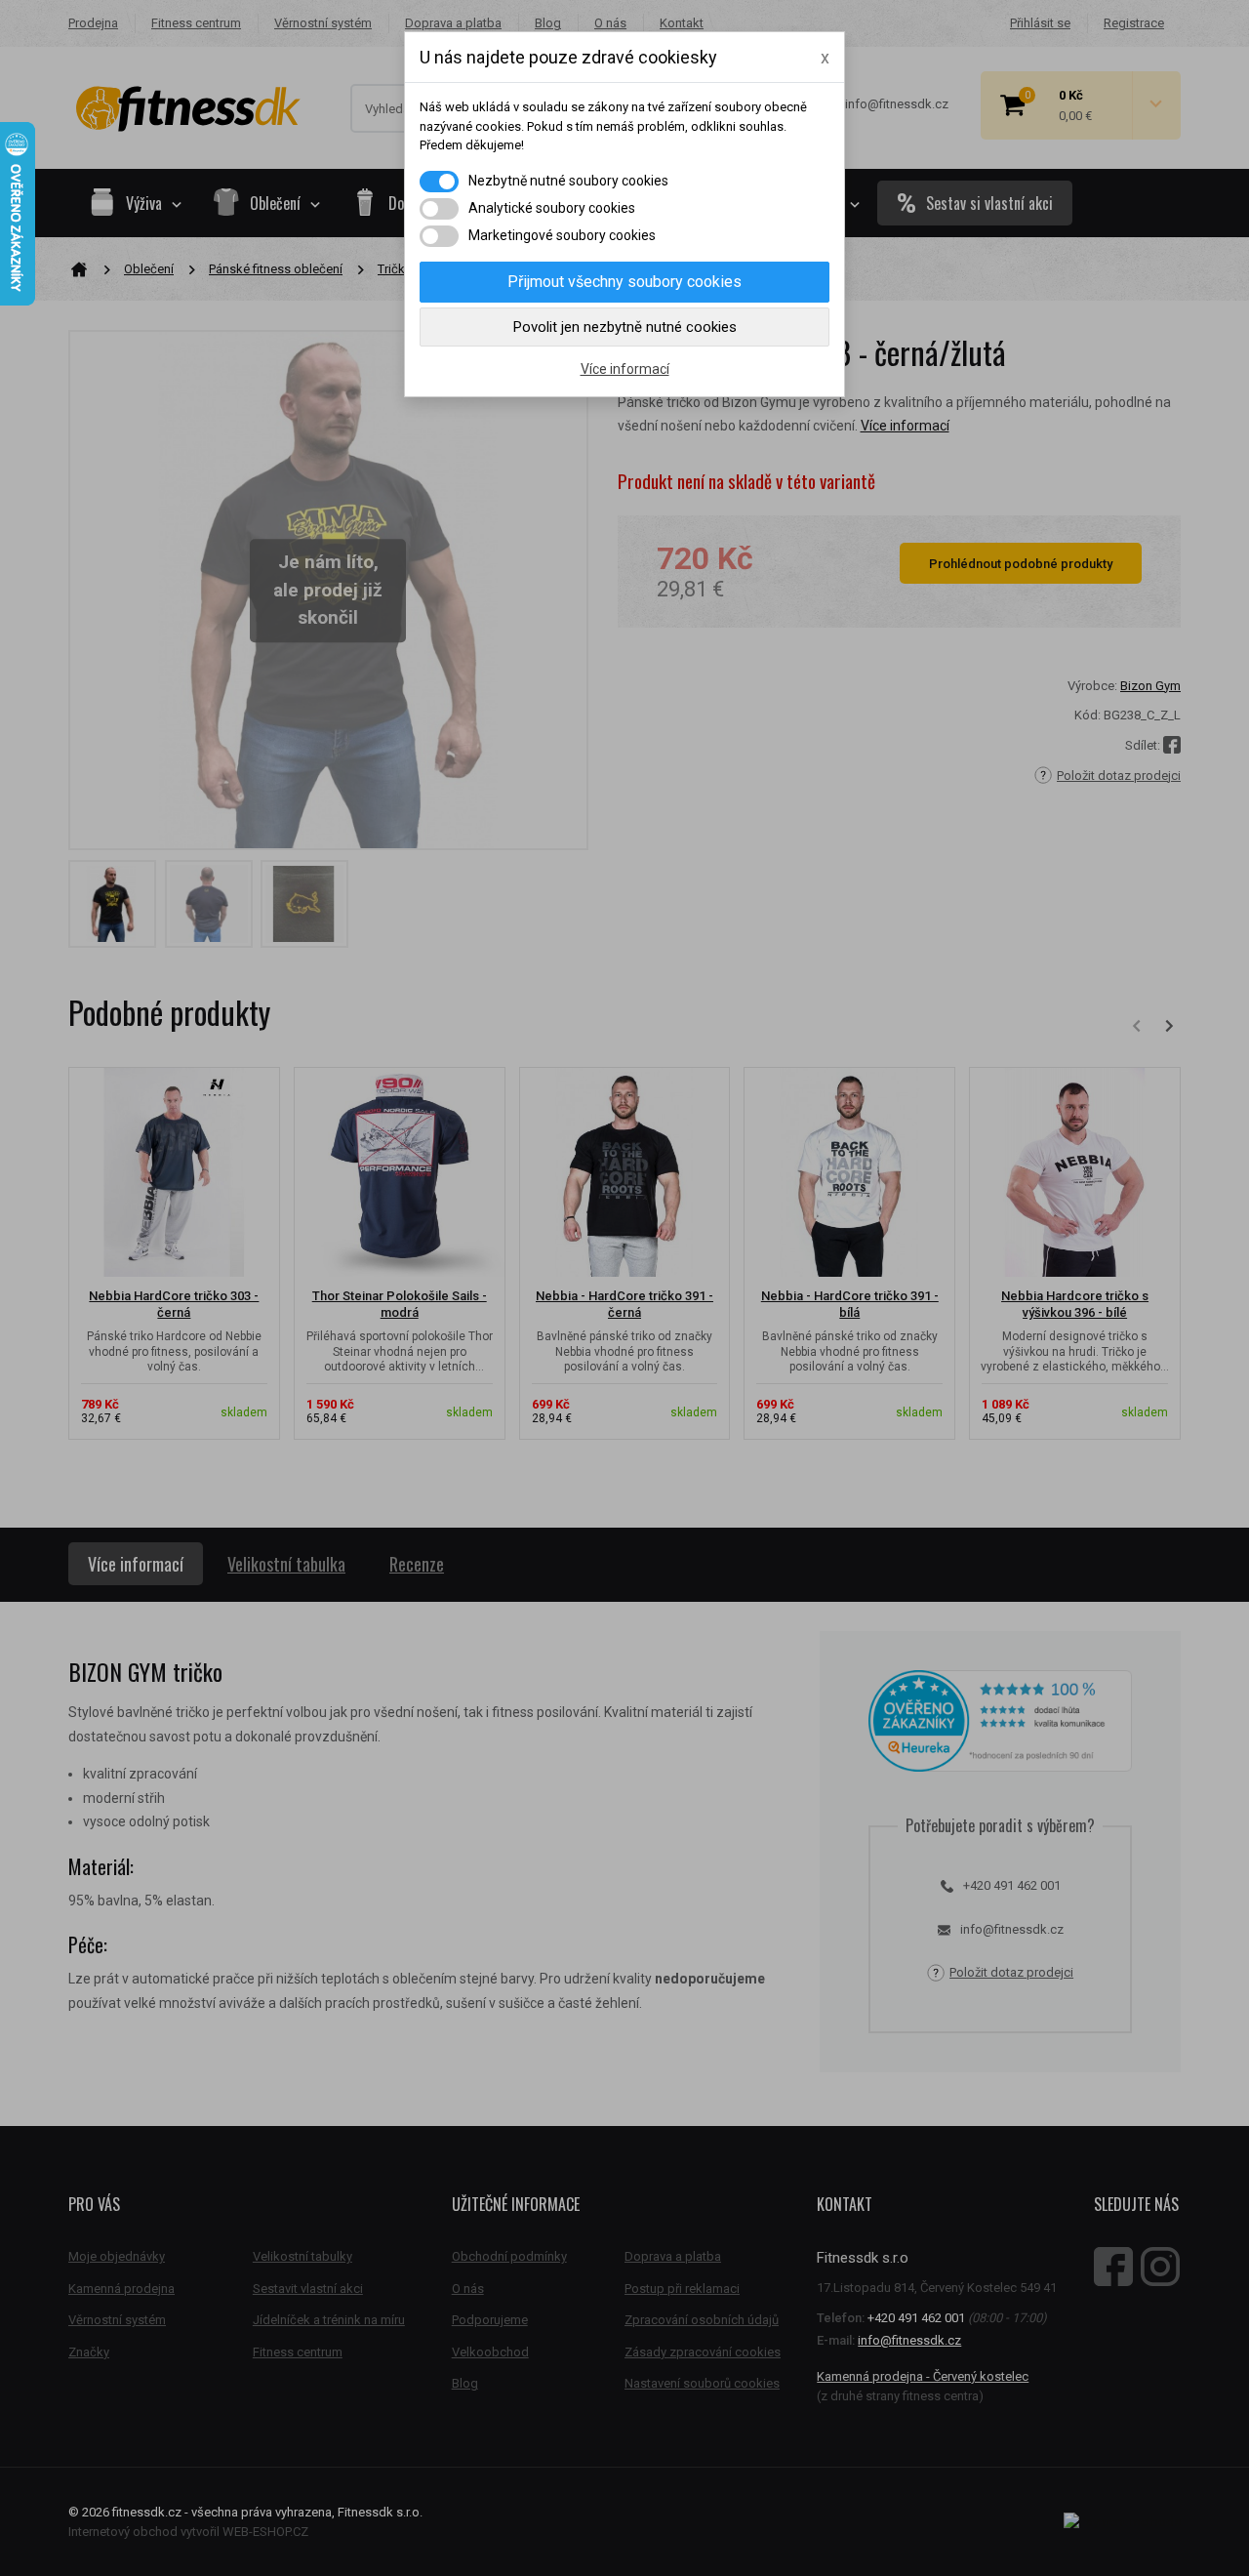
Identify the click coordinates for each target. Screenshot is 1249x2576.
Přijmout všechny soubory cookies (624, 282)
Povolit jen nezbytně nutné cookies (625, 327)
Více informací (625, 369)
